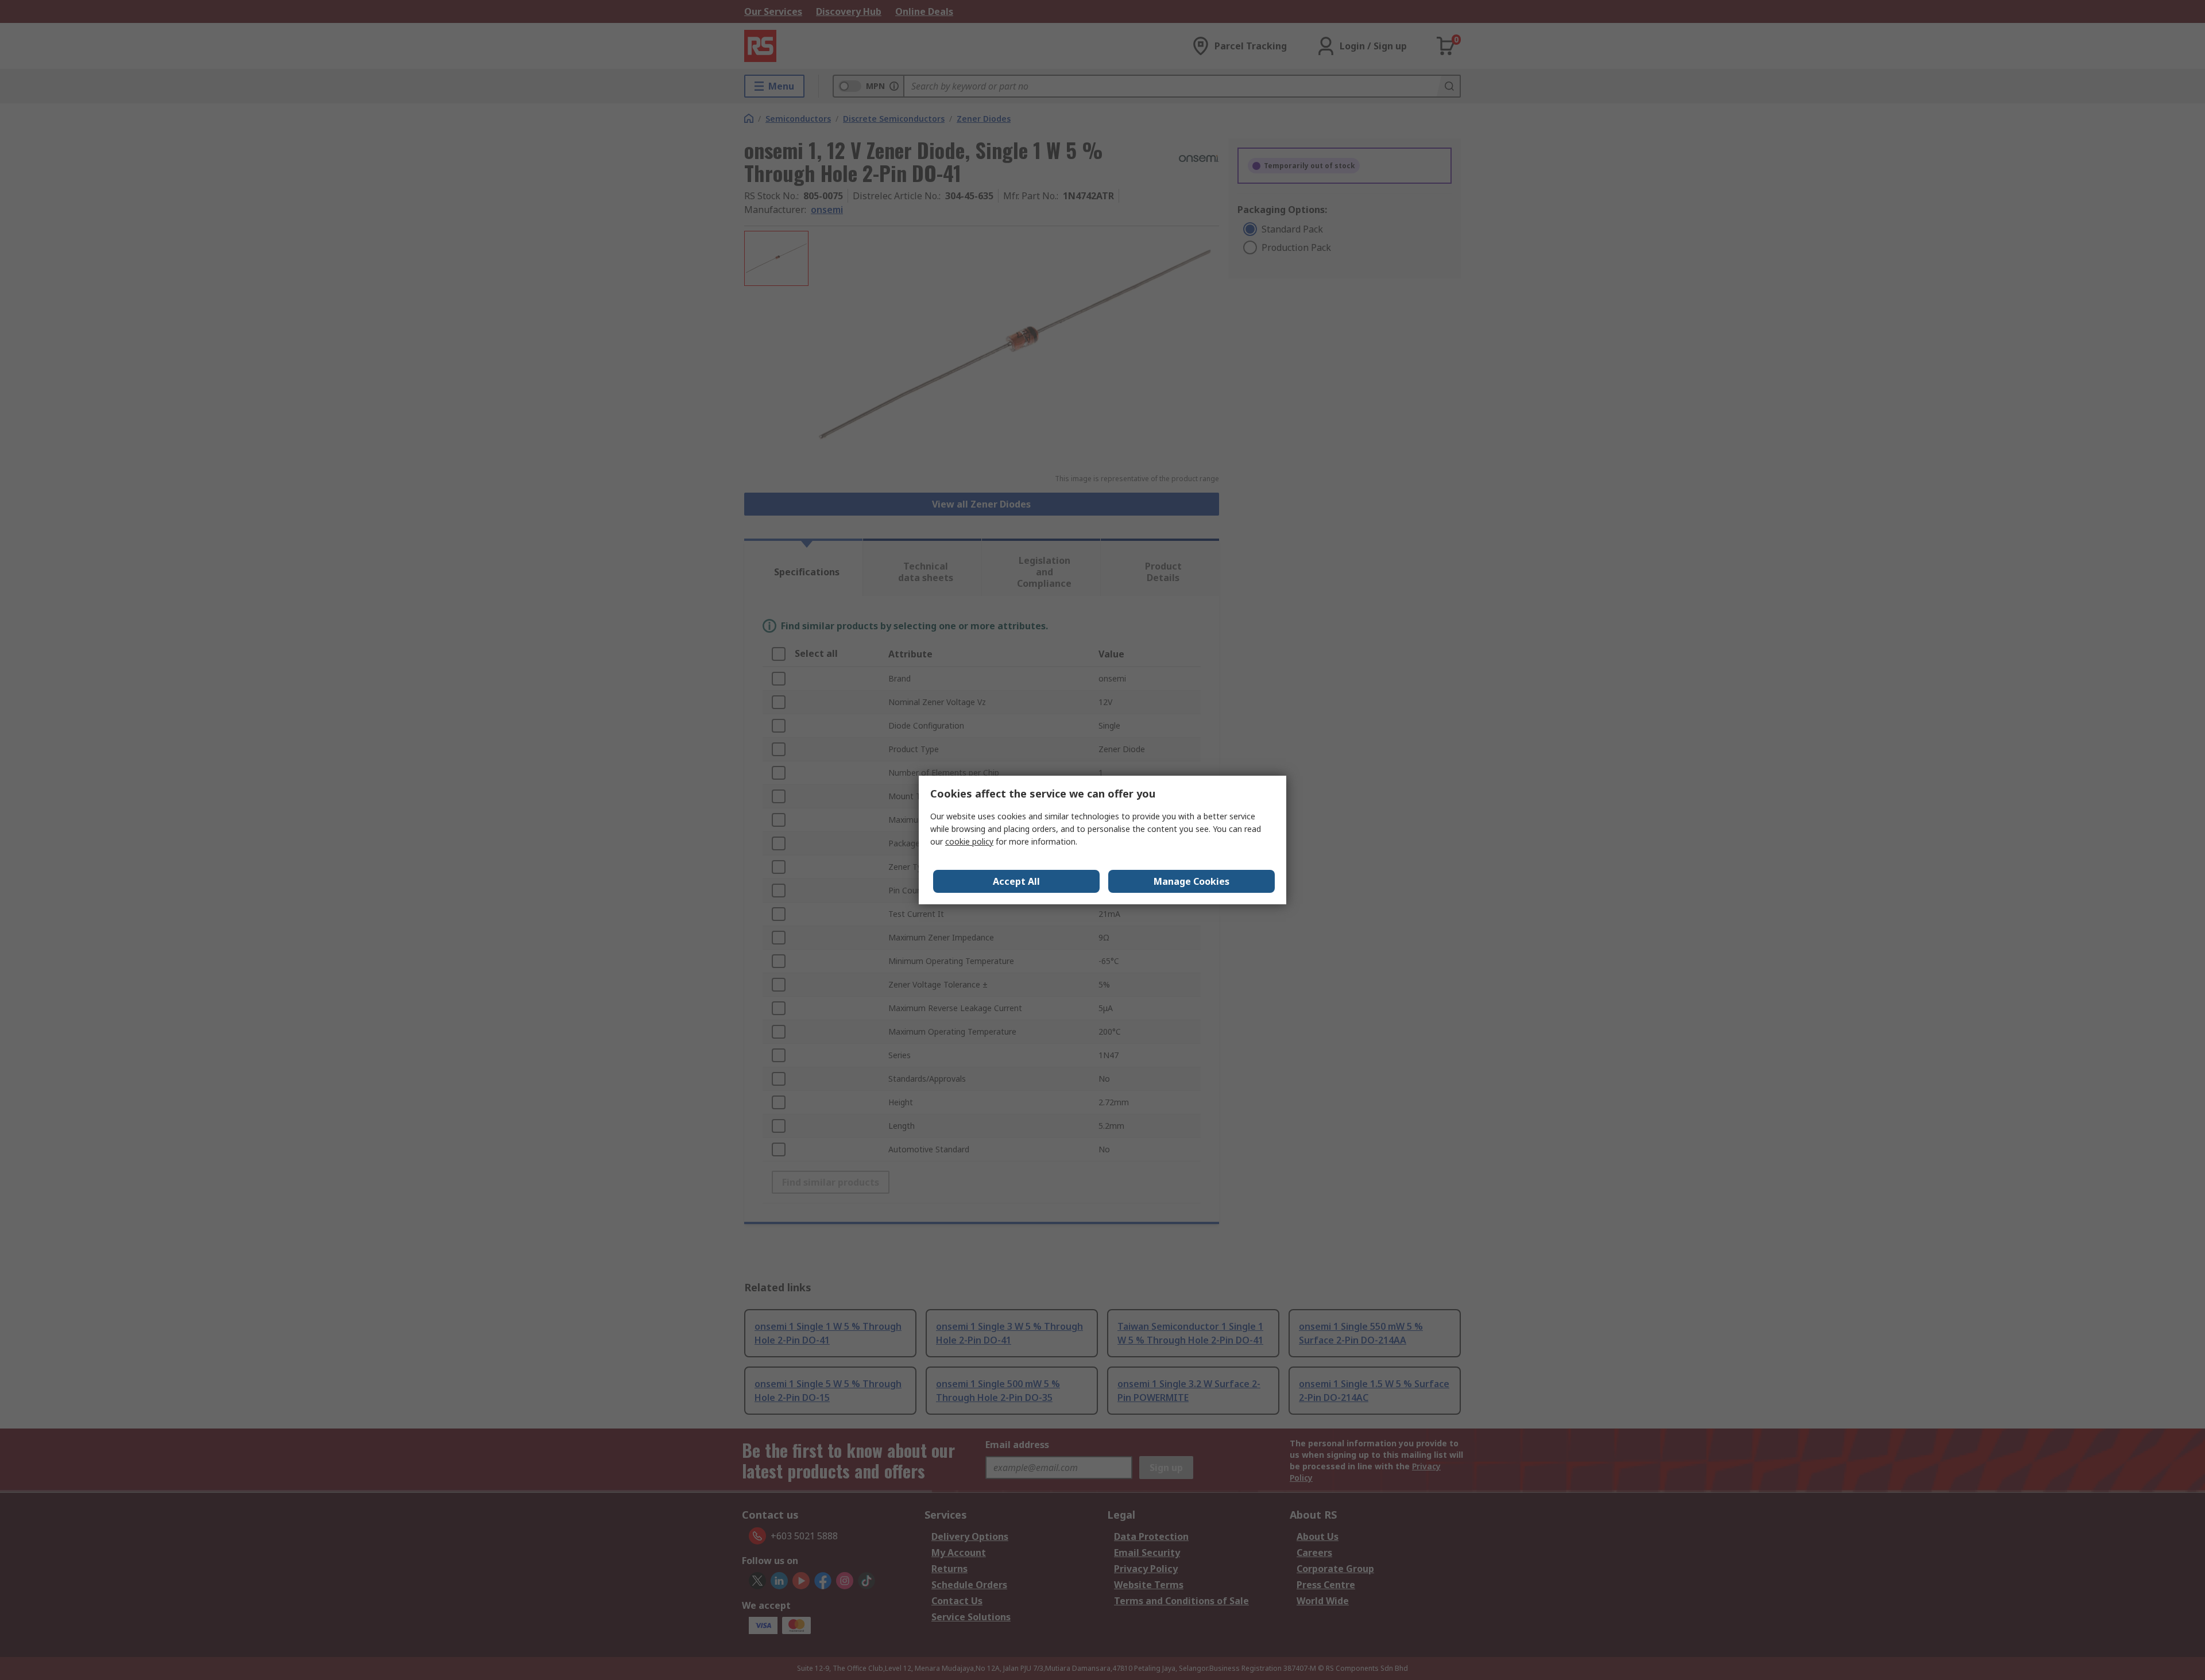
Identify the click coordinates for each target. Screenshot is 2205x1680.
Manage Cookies (1192, 881)
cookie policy (969, 841)
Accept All (1016, 881)
